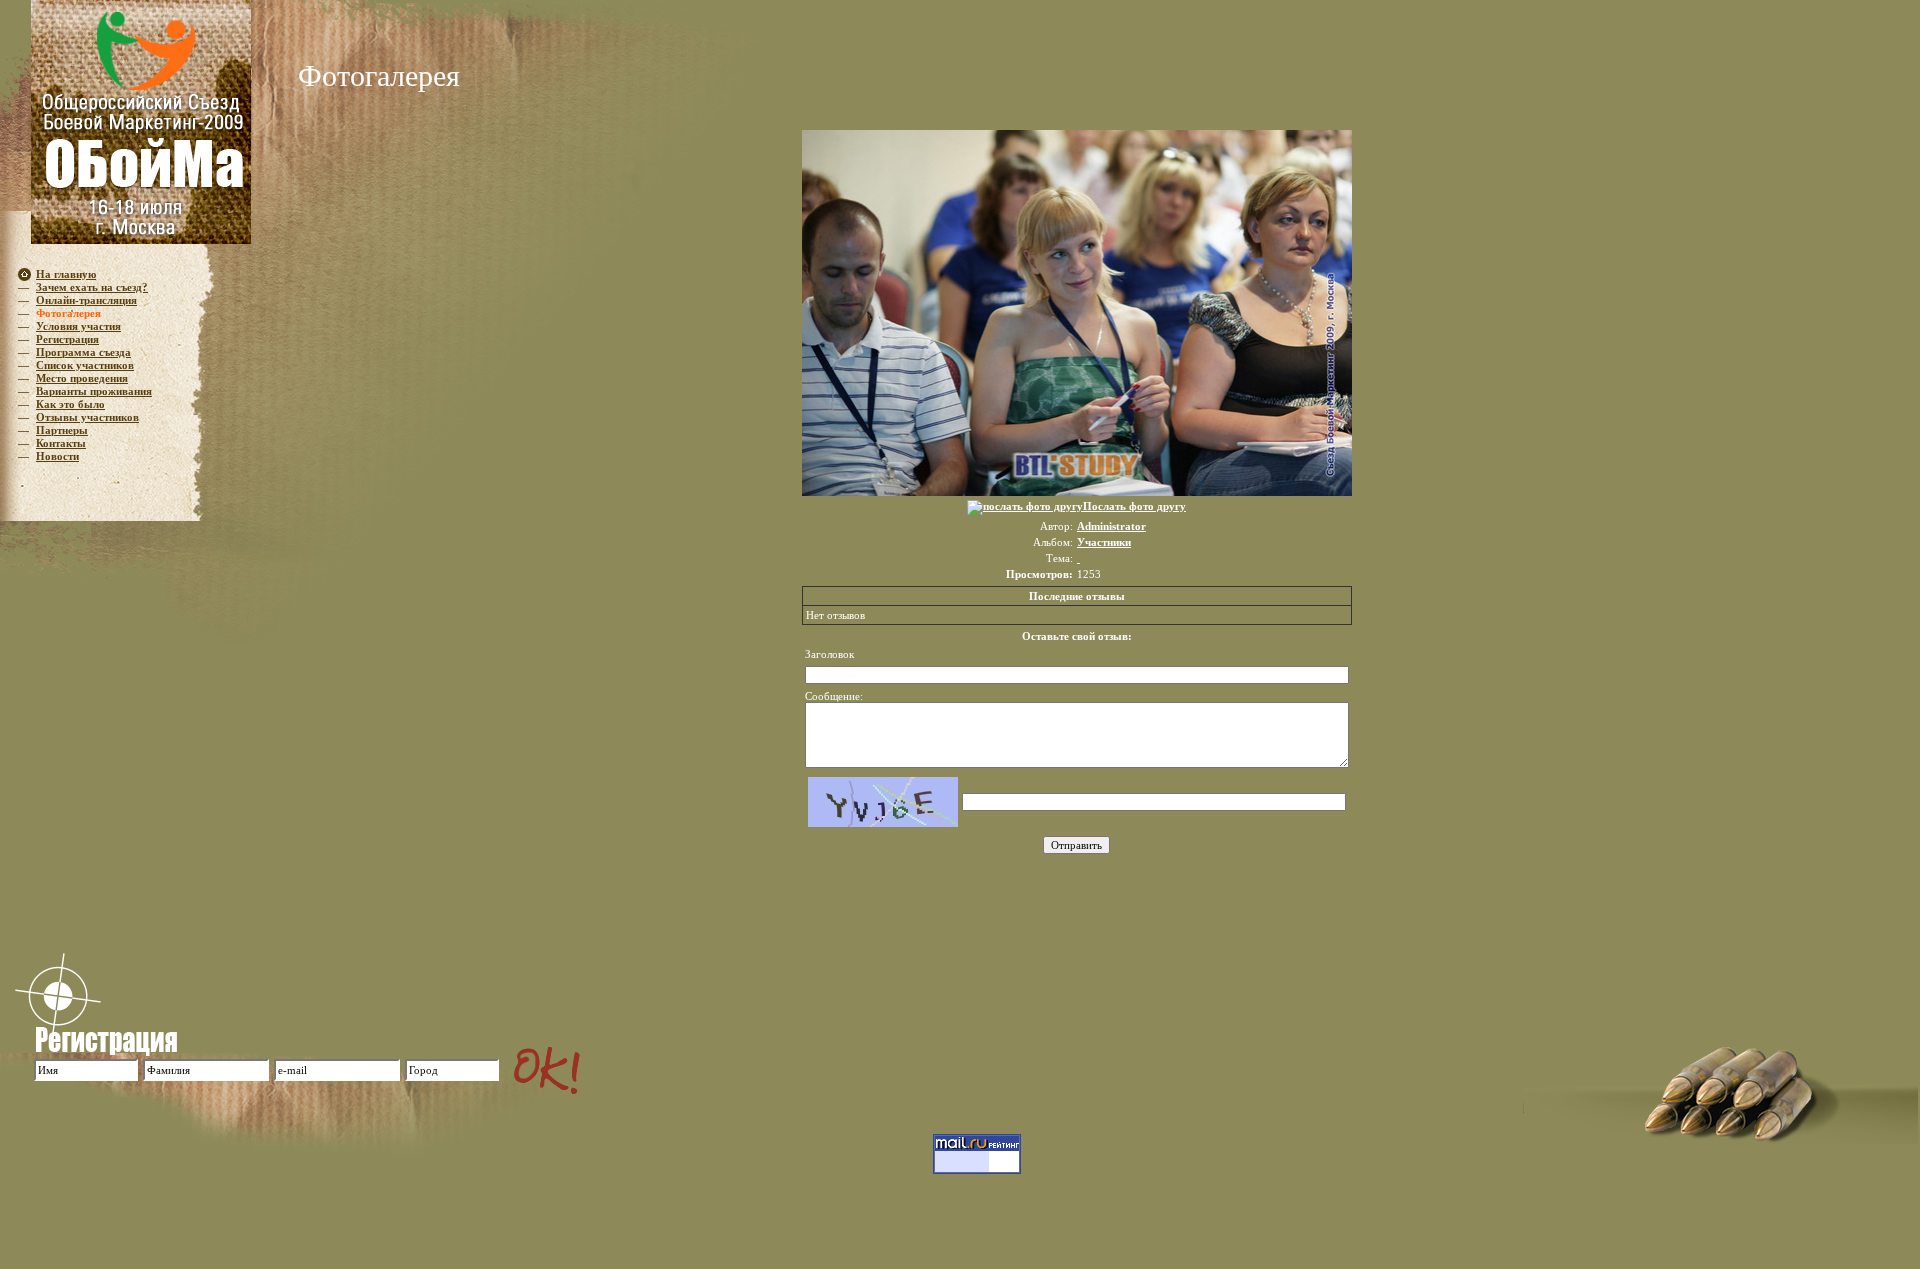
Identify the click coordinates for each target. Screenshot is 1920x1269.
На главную (66, 274)
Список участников (85, 365)
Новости (57, 456)
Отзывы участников (87, 417)
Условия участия (78, 326)
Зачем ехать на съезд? (92, 287)
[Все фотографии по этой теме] (1078, 558)
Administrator (1111, 526)
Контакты (61, 443)
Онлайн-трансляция (86, 300)
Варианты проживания (94, 391)
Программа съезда (83, 352)
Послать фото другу (1134, 506)
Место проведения (82, 378)
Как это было (70, 404)
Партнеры (62, 430)
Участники (1104, 542)
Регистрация (67, 339)
